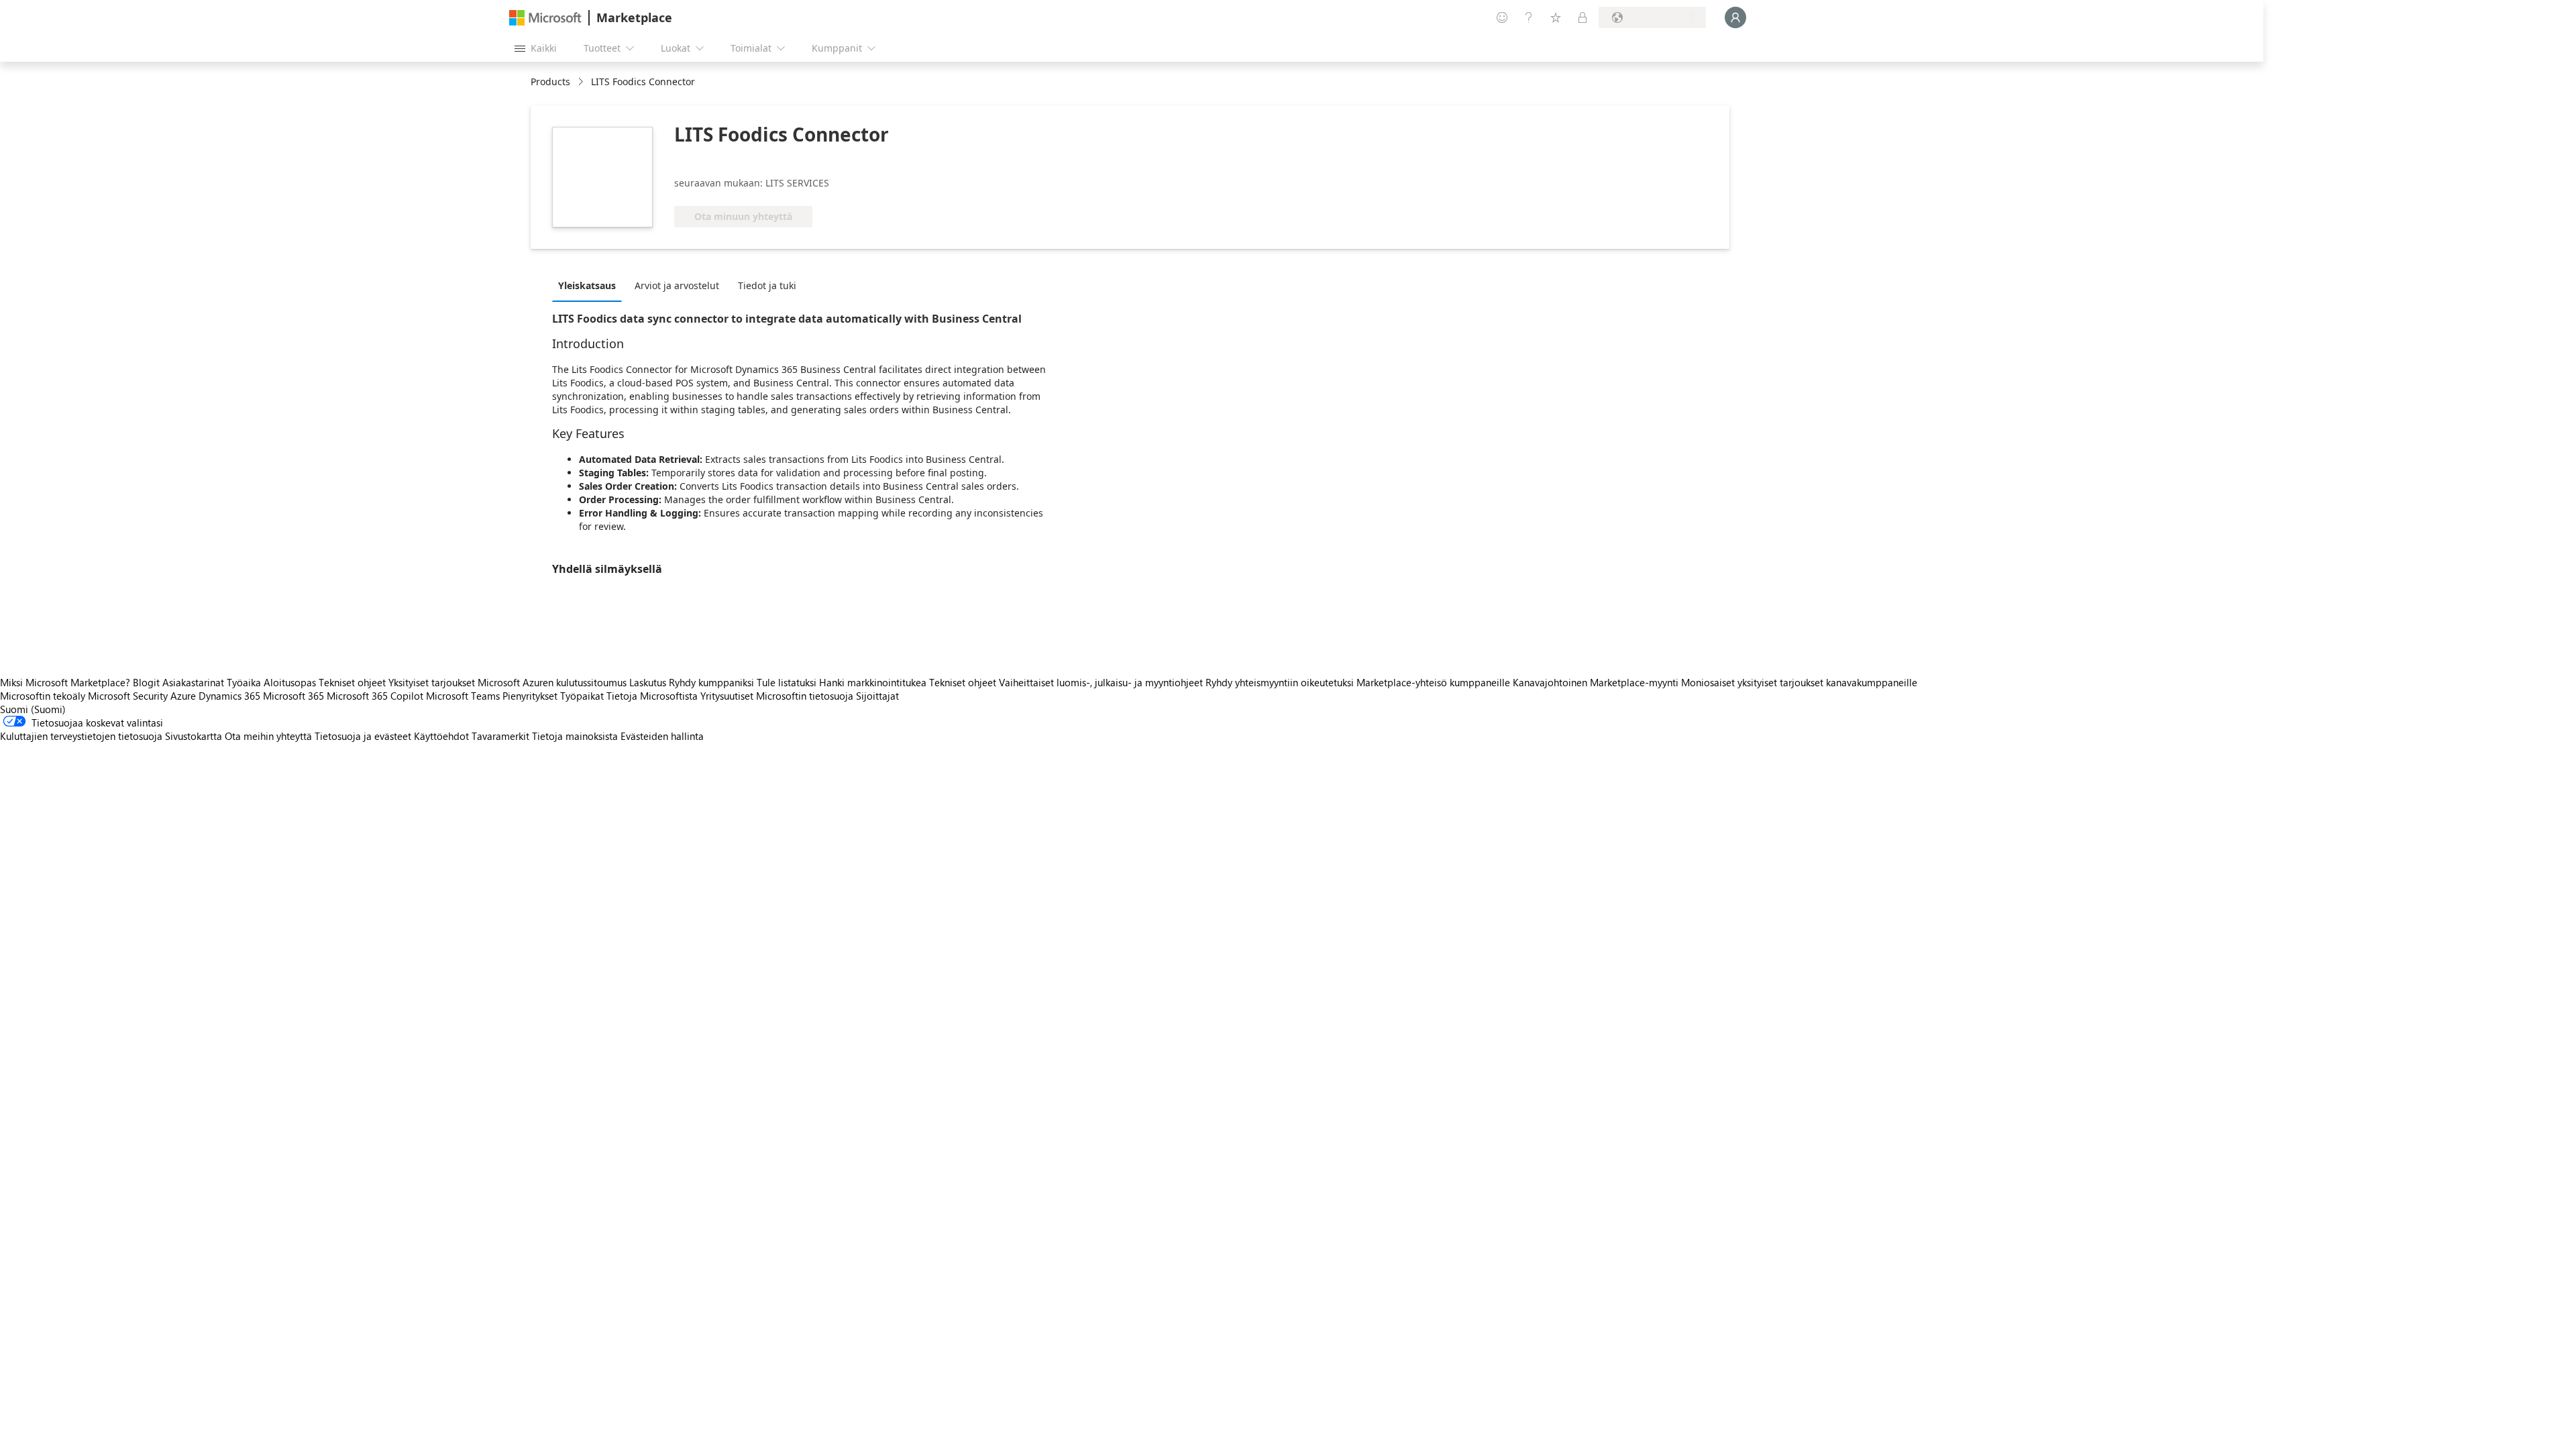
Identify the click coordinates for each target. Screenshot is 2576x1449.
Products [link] (550, 82)
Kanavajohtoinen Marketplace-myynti (1596, 682)
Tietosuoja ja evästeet (363, 736)
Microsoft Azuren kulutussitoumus (553, 682)
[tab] (590, 285)
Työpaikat (582, 696)
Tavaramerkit (500, 736)
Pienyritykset (530, 696)
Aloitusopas (290, 682)
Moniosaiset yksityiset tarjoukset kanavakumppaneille (1799, 682)
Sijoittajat (877, 696)
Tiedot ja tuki (767, 285)
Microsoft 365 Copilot (375, 696)
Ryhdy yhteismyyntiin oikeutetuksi (1280, 682)
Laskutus (648, 682)
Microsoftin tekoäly (43, 696)
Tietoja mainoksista (575, 736)
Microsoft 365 (293, 696)
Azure (183, 696)
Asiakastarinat (193, 682)
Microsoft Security (128, 696)
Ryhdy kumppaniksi (711, 682)
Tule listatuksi (787, 682)
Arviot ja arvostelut (677, 285)
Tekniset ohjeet (352, 682)
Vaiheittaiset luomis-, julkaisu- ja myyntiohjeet (1101, 682)
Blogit (146, 682)
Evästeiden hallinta (662, 736)
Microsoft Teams (463, 696)
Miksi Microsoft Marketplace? (65, 682)
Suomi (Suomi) (33, 709)
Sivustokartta (194, 736)
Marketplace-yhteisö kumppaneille (1433, 682)
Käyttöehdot (441, 736)
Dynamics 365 (229, 696)
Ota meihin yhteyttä (268, 736)
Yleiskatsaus (587, 285)
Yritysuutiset (727, 696)
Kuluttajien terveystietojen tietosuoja (81, 736)
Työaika (244, 682)
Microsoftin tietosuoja (805, 696)
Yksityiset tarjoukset (432, 682)
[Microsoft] (545, 18)
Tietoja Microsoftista (652, 696)
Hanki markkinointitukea (873, 682)
